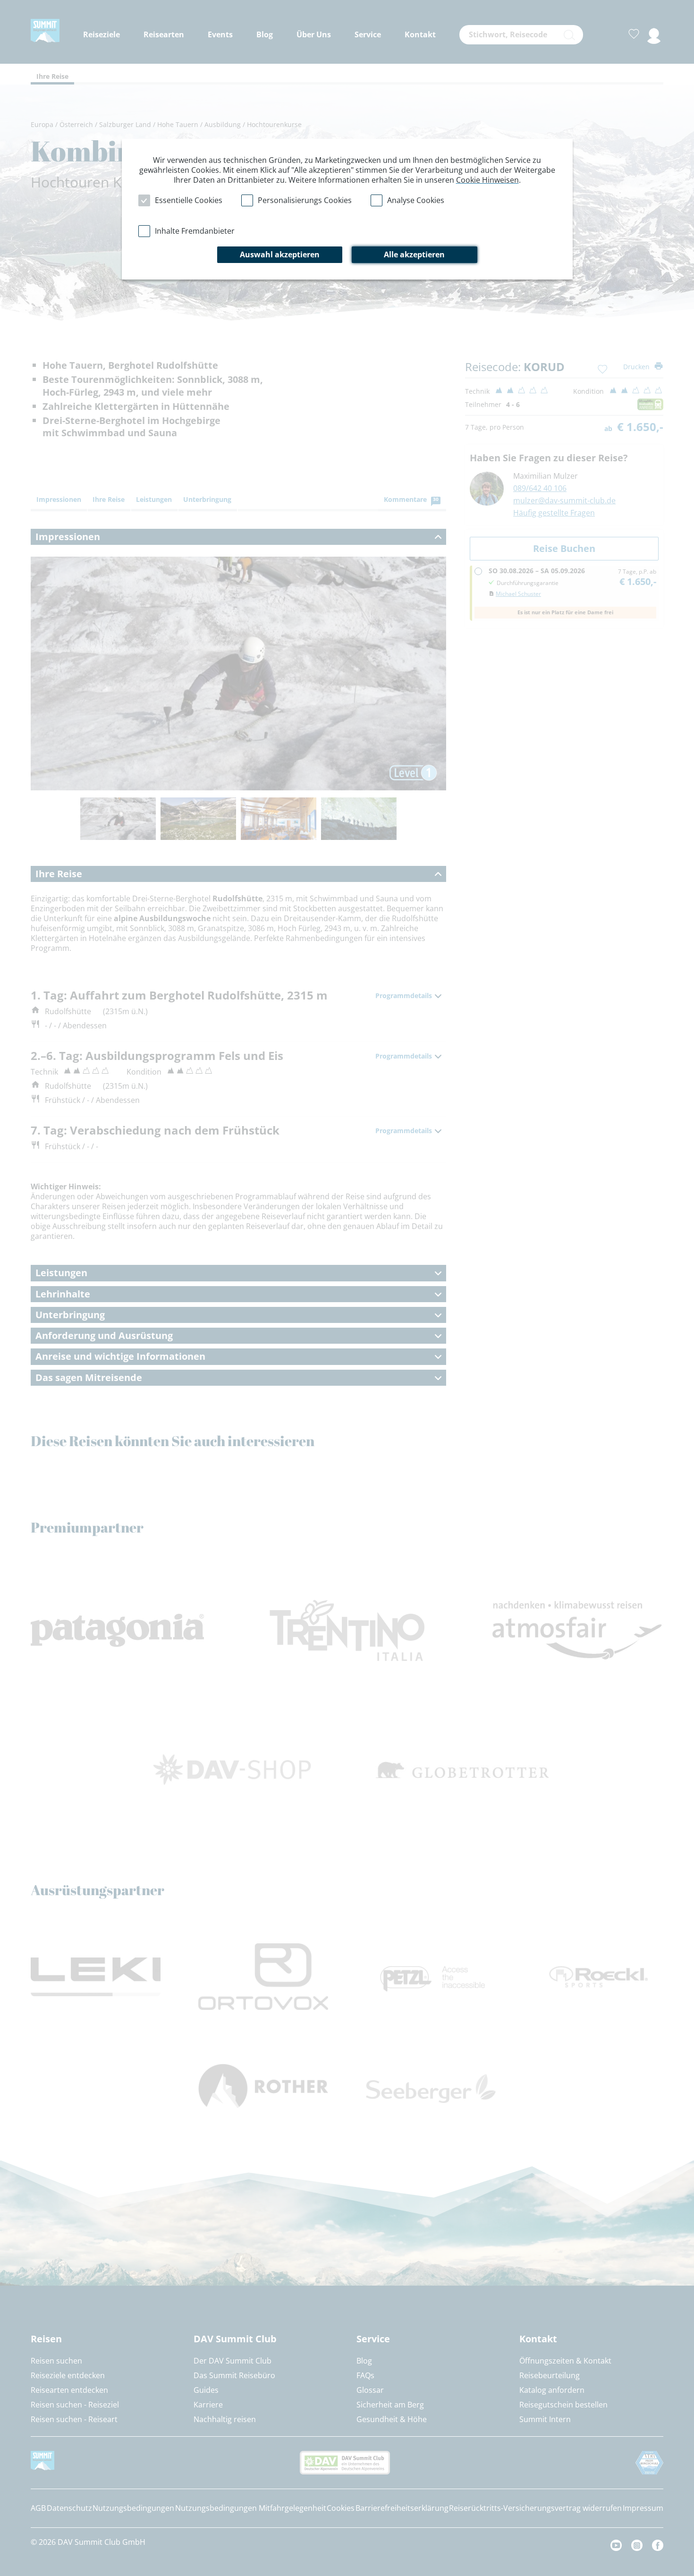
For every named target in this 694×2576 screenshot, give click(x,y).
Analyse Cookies (416, 200)
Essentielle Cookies (189, 200)
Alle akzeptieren (414, 254)
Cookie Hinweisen (487, 180)
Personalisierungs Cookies (305, 200)
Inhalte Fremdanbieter (195, 231)
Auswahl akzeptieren (280, 254)
